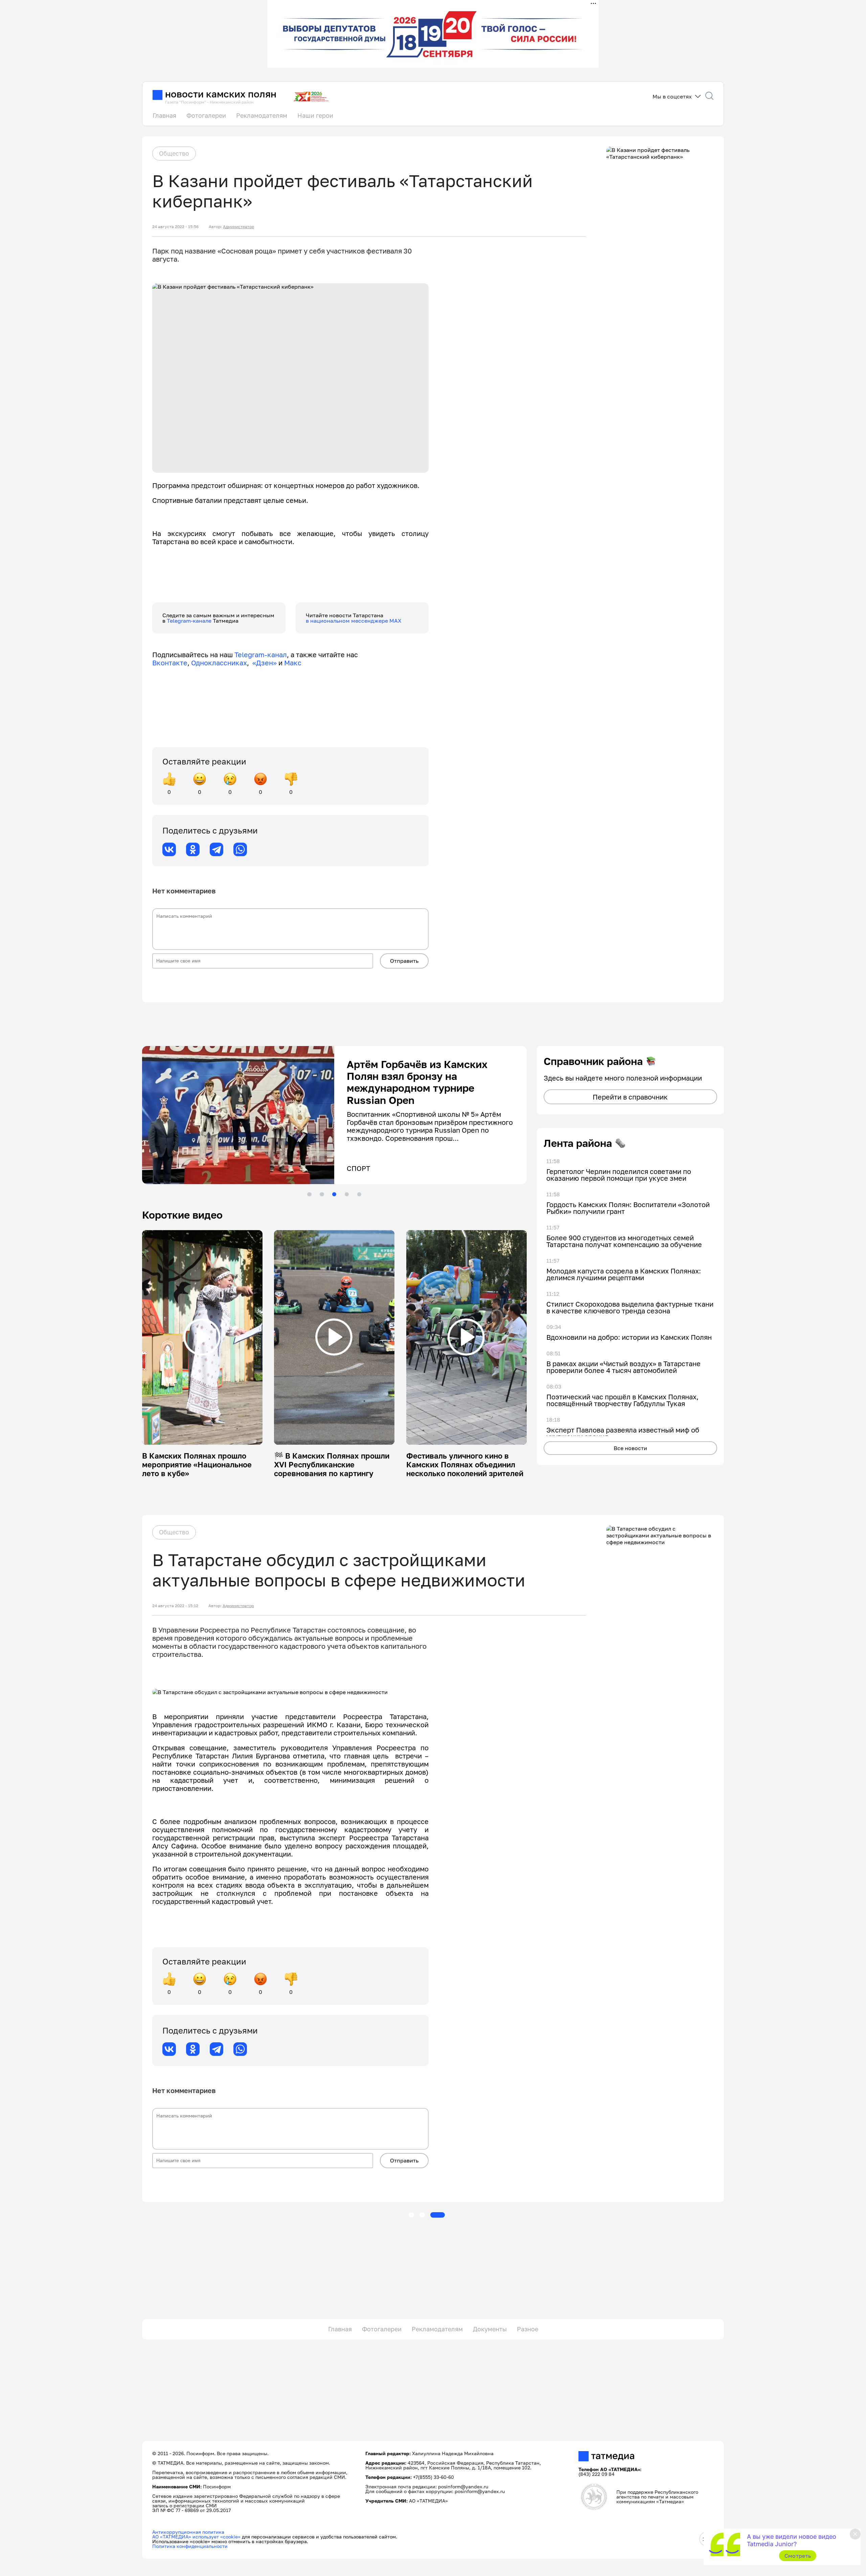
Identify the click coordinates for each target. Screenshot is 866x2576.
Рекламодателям (262, 115)
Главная (164, 115)
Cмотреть (798, 2556)
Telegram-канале (190, 621)
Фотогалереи (206, 115)
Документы (490, 2329)
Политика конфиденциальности (190, 2546)
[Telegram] (216, 849)
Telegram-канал (261, 654)
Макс (293, 663)
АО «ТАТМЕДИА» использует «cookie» (196, 2537)
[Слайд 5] (359, 1194)
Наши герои (315, 115)
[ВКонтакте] (169, 849)
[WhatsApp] (240, 849)
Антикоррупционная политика (188, 2532)
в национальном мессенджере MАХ (354, 621)
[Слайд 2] (322, 1194)
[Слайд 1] (309, 1194)
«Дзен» (265, 663)
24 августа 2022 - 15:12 (175, 1606)
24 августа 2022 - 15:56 (175, 227)
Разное (528, 2329)
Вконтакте (170, 663)
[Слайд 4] (347, 1194)
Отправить (404, 961)
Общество (174, 153)
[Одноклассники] (193, 849)
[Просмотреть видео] (202, 1337)
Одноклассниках (219, 663)
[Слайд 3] (334, 1194)
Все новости (630, 1448)
